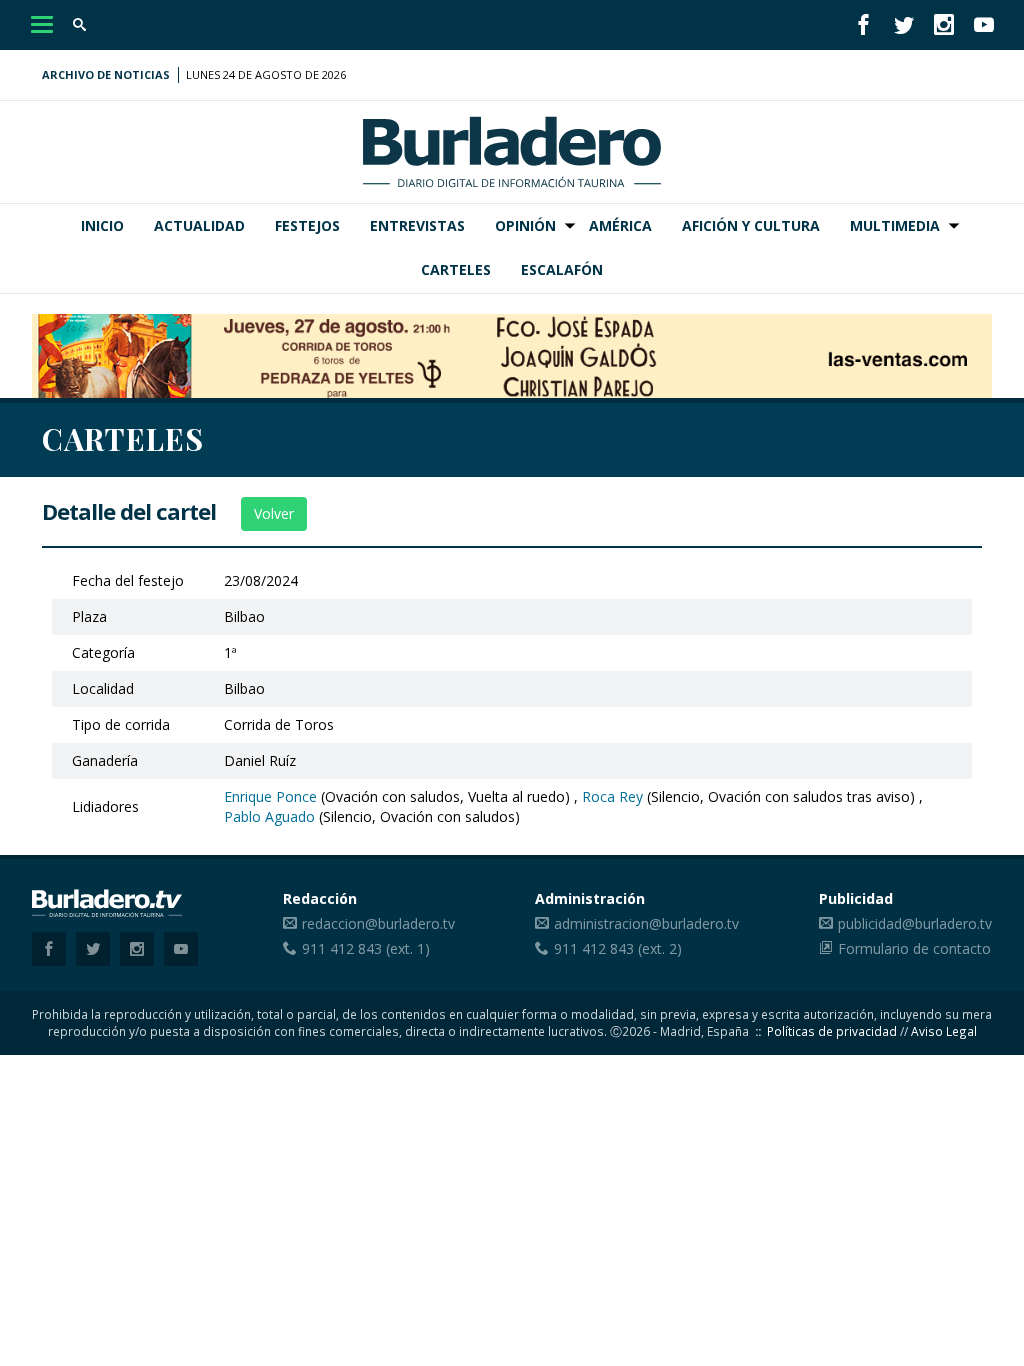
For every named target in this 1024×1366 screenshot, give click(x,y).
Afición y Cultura (751, 225)
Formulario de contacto (914, 948)
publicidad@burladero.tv (915, 923)
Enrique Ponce (270, 796)
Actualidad (199, 225)
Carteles (456, 269)
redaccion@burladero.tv (378, 923)
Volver (274, 513)
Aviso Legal (944, 1031)
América (620, 225)
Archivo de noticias (106, 74)
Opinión (525, 225)
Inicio (102, 225)
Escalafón (562, 269)
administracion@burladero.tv (646, 923)
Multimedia (895, 225)
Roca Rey (612, 796)
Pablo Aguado (269, 816)
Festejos (307, 225)
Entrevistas (417, 225)
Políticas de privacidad (832, 1031)
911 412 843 (342, 948)
